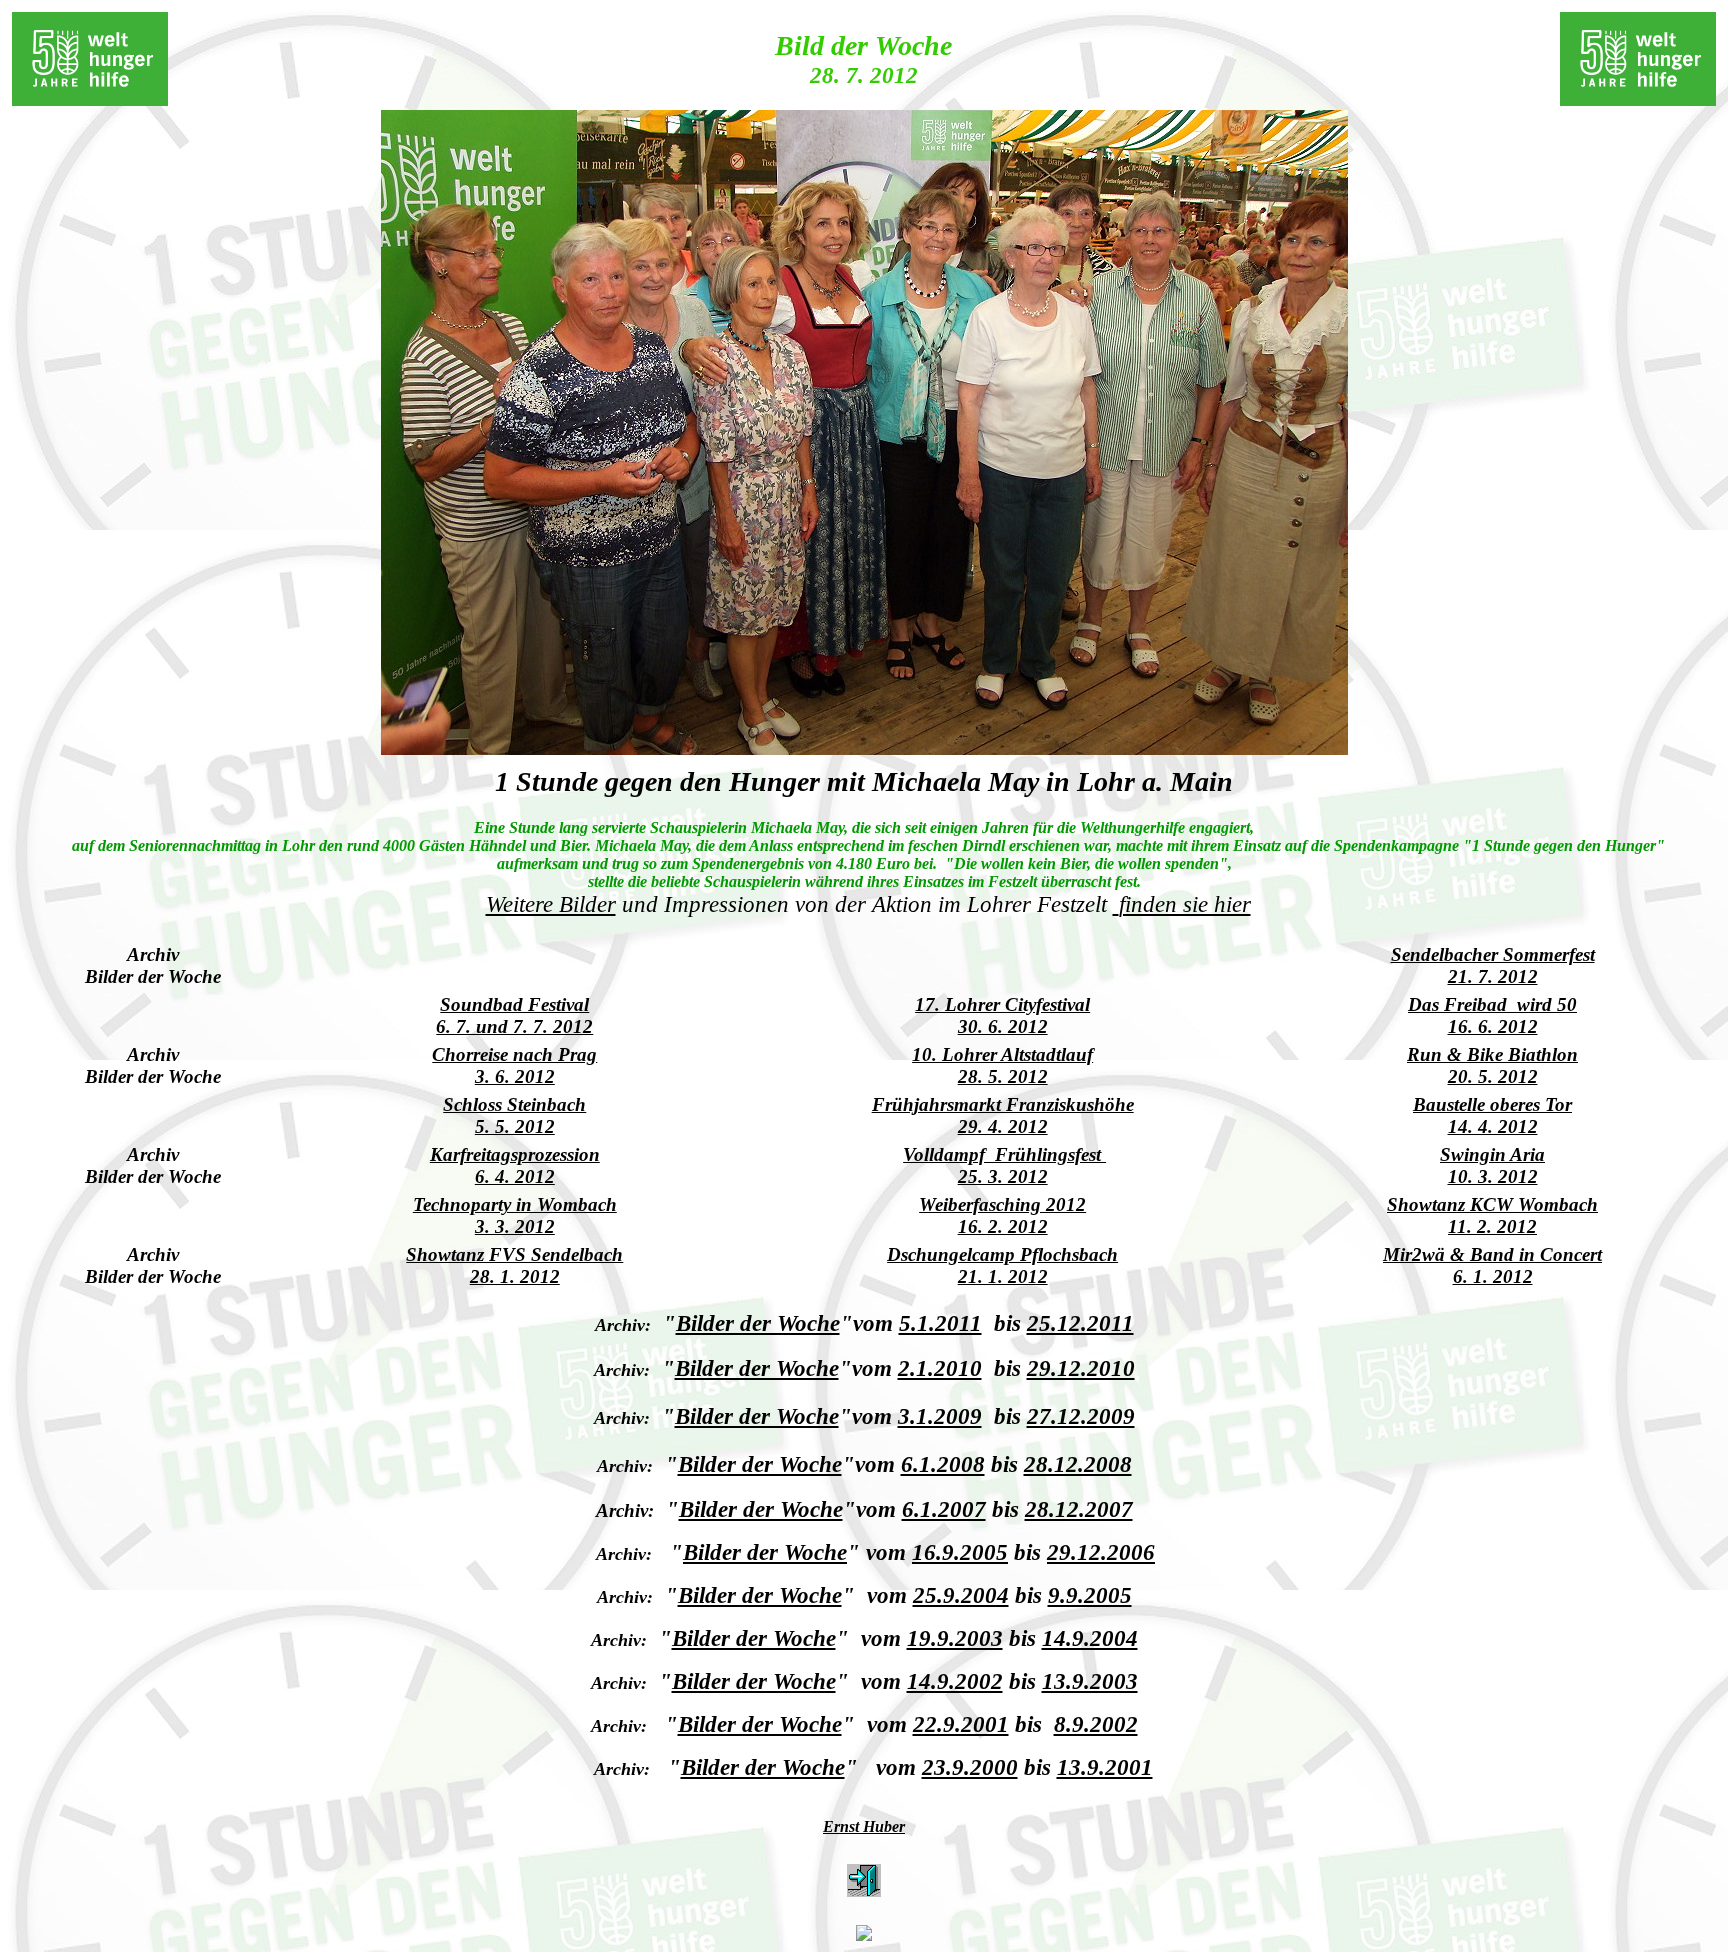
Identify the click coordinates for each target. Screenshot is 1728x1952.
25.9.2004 (961, 1595)
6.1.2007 (944, 1509)
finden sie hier (1185, 904)
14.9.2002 (955, 1681)
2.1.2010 (940, 1368)
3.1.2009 (940, 1416)
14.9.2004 (1090, 1638)
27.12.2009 (1081, 1416)
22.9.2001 (961, 1724)
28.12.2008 (1078, 1464)
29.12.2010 (1081, 1368)
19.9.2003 (955, 1638)
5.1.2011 (940, 1323)
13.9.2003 (1090, 1681)
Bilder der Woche (758, 1323)
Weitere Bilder (551, 904)
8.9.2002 (1096, 1724)
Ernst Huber (864, 1826)
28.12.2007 (1079, 1509)
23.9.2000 (970, 1767)
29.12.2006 (1101, 1552)
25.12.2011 (1080, 1323)
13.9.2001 (1105, 1767)
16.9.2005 (960, 1552)
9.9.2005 (1090, 1595)
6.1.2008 (943, 1464)
